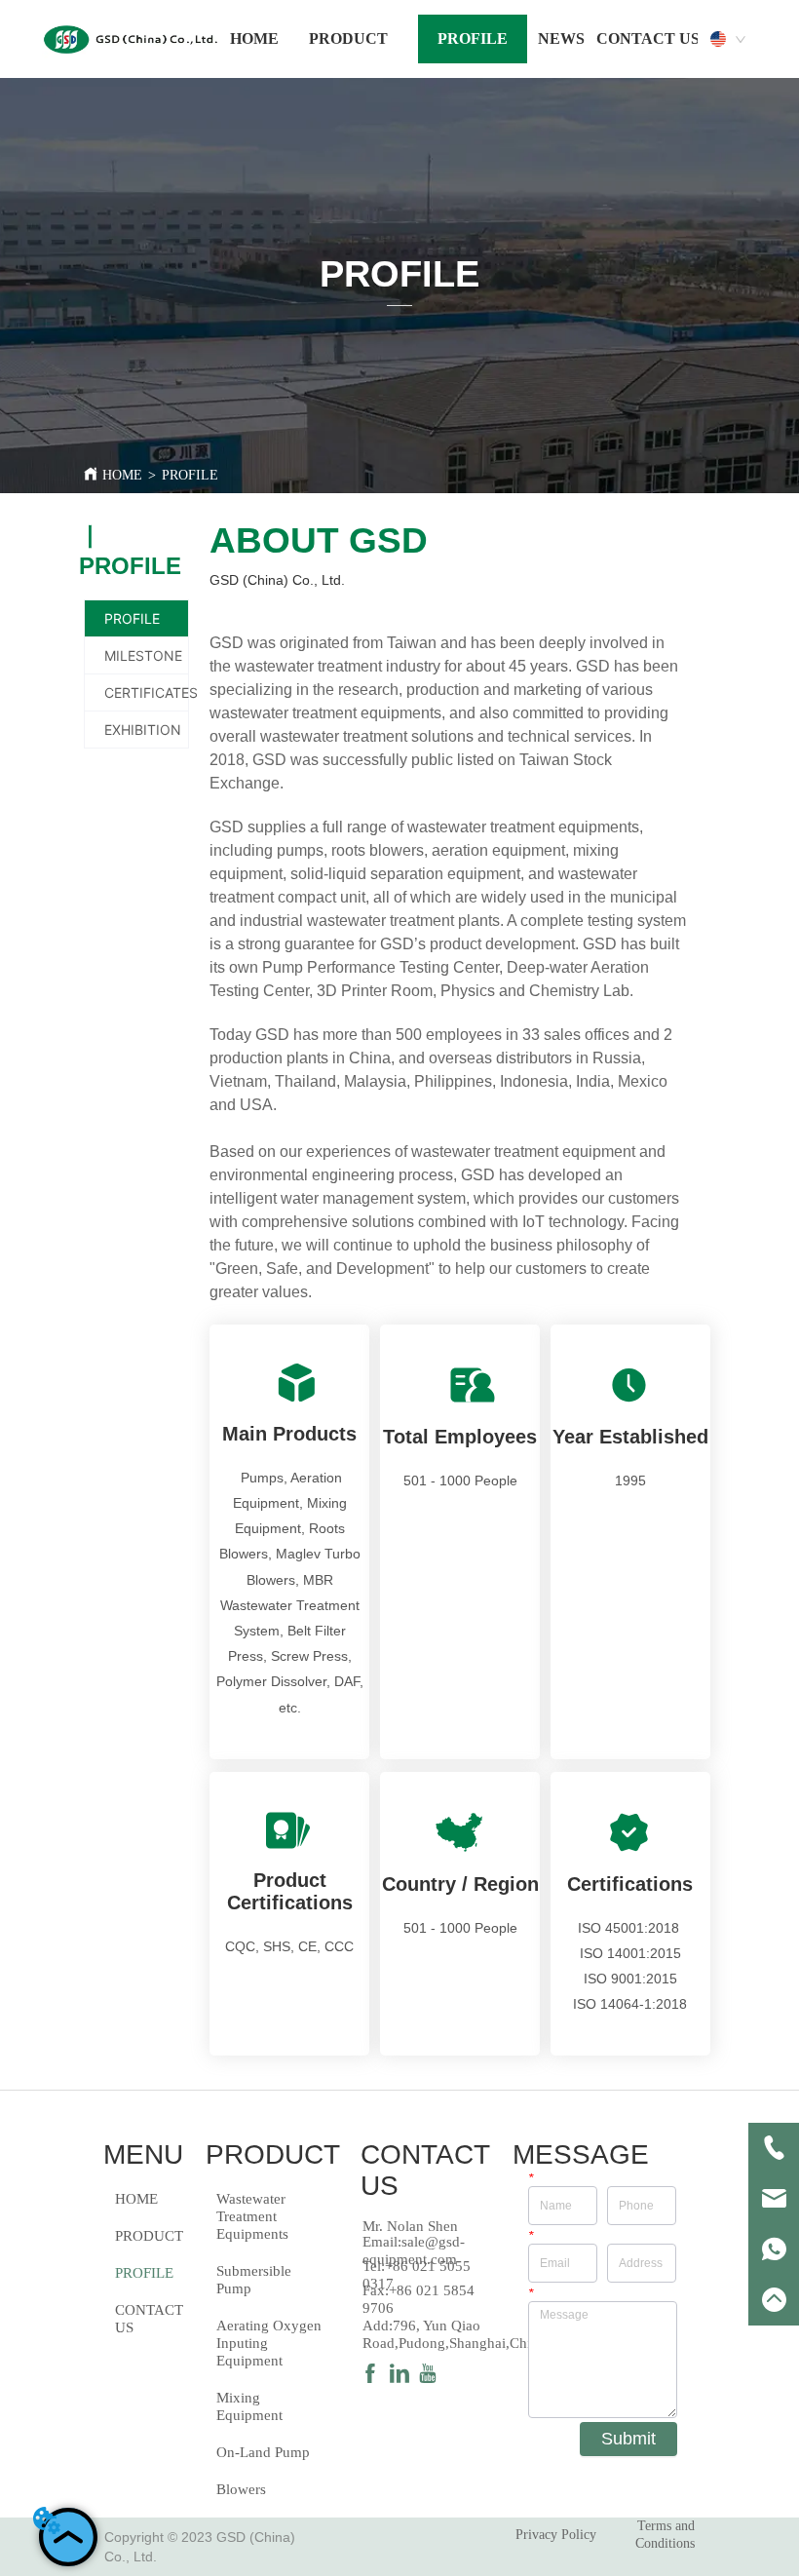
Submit (628, 2439)
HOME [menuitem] (254, 38)
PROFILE (190, 475)
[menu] (465, 39)
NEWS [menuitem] (561, 38)
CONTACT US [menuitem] (648, 38)
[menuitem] (348, 39)
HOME (122, 475)
